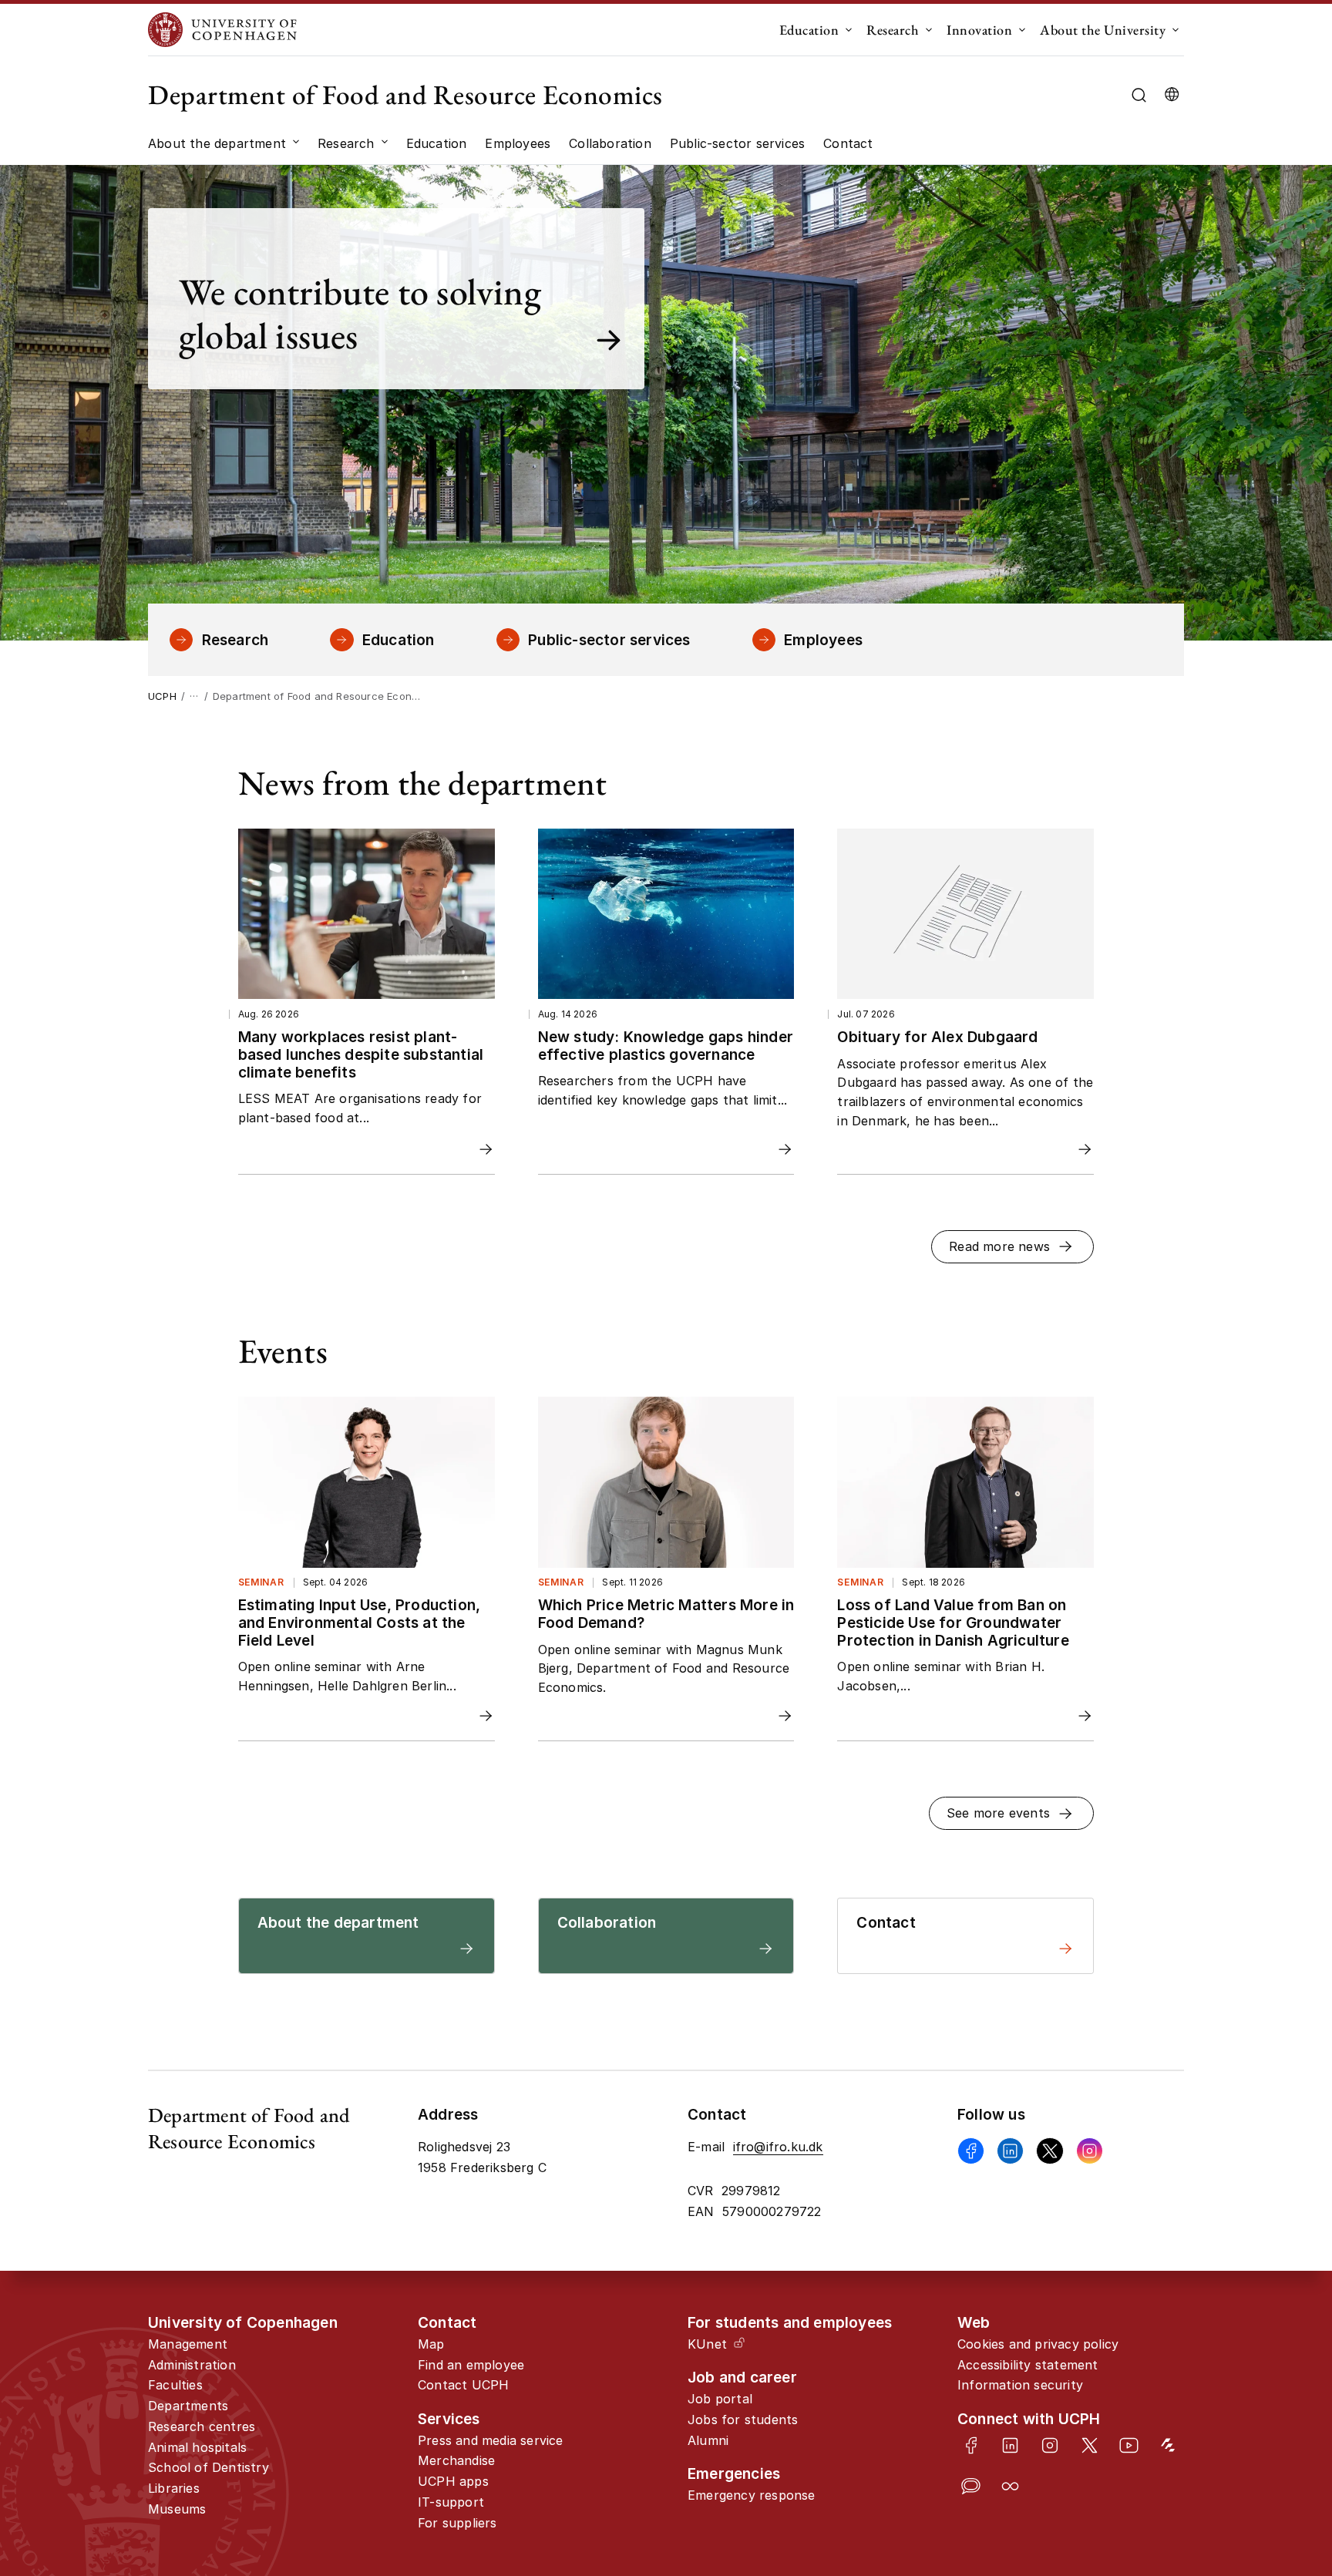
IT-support (451, 2502)
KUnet (707, 2344)
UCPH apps (453, 2481)
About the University (1103, 30)
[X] (1049, 2151)
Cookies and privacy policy (1038, 2344)
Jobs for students (743, 2420)
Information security (1020, 2385)
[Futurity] (1168, 2445)
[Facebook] (971, 2151)
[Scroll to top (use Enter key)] (1263, 2431)
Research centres (202, 2426)
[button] (1013, 1247)
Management (188, 2344)
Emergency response (752, 2495)
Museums (177, 2509)
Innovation (979, 30)
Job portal (720, 2399)
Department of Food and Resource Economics (405, 94)
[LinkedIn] (1010, 2445)
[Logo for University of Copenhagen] (222, 30)
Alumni (708, 2440)
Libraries (174, 2488)
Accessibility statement (1028, 2365)
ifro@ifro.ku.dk (778, 2147)
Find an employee (471, 2365)
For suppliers (457, 2523)
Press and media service (491, 2440)
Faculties (175, 2385)
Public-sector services (609, 640)
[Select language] (1172, 95)
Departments (188, 2406)
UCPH (162, 696)
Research (893, 30)
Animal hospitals (197, 2447)
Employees (823, 640)
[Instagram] (1090, 2151)
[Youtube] (1129, 2445)
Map (431, 2344)
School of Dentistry (209, 2467)
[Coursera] (1010, 2486)
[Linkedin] (1010, 2151)
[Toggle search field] (1139, 95)
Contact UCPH (463, 2385)
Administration (192, 2365)
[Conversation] (971, 2486)
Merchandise (456, 2460)
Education (809, 30)
